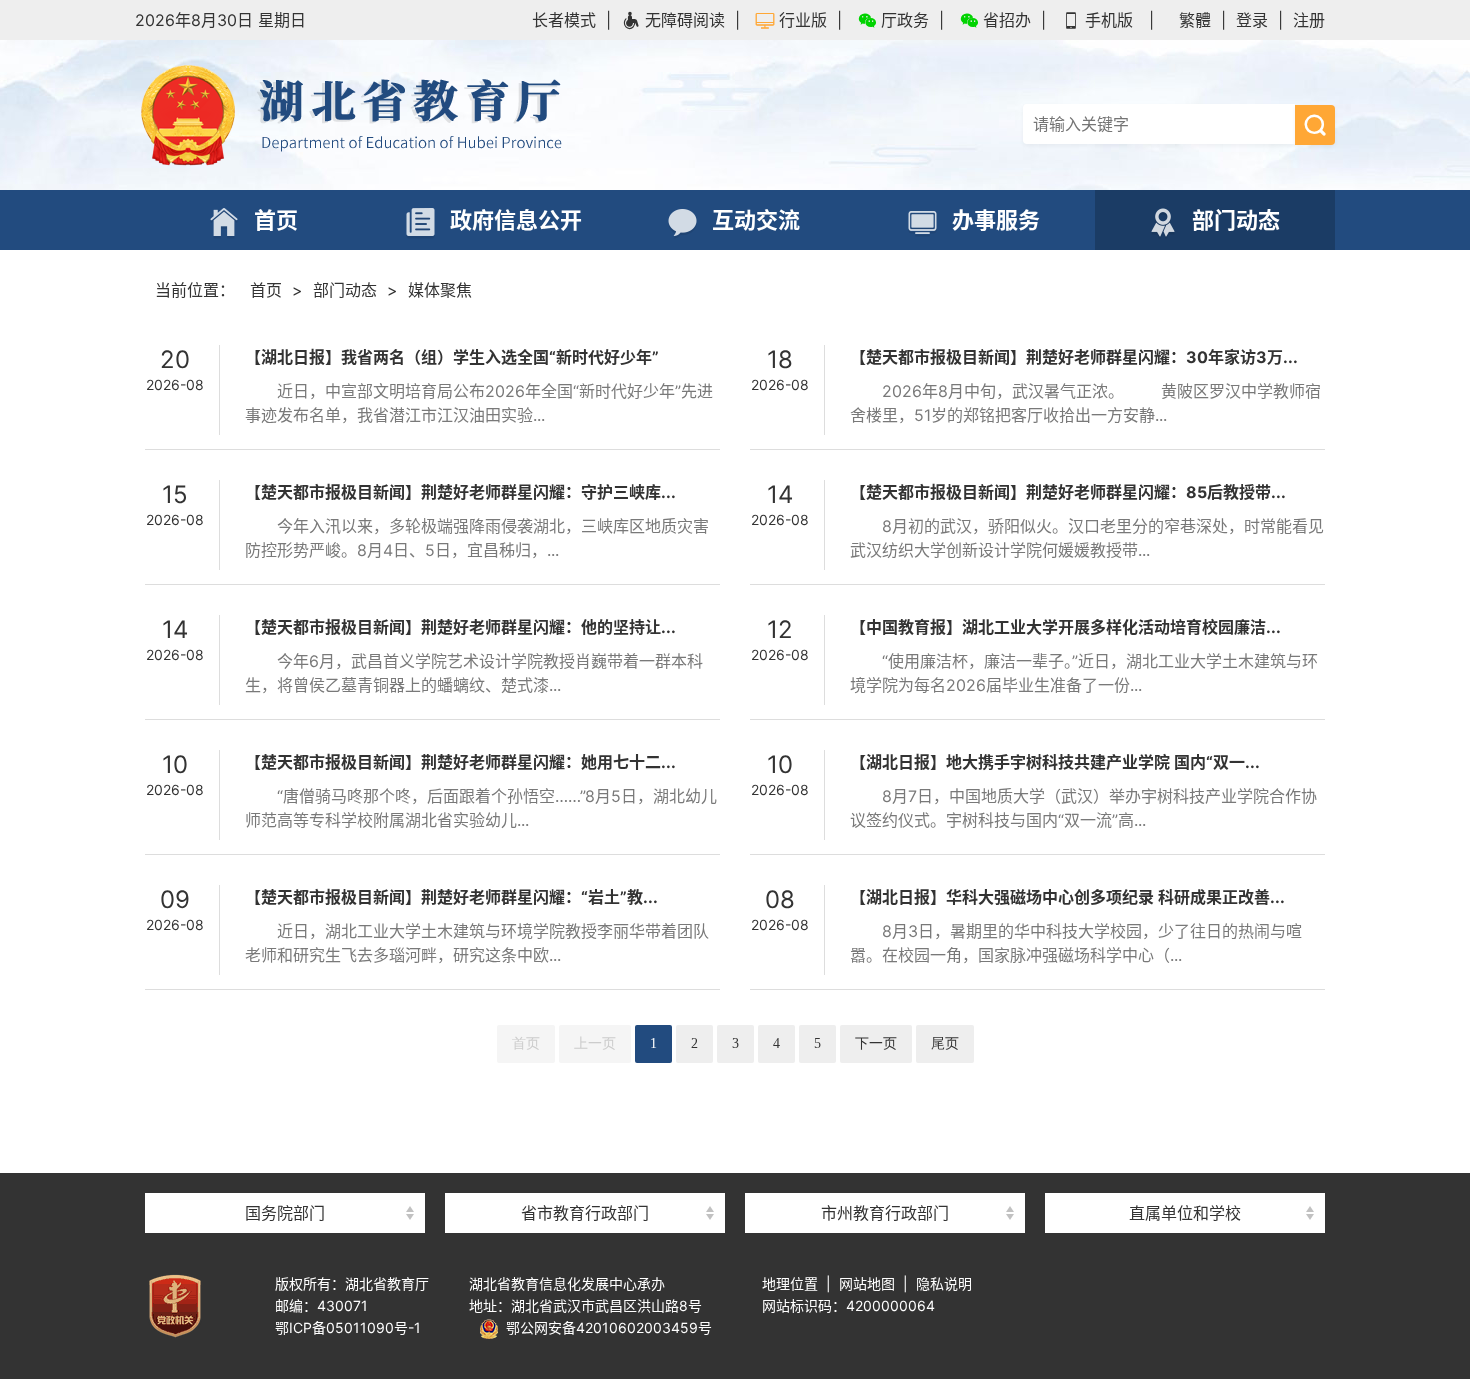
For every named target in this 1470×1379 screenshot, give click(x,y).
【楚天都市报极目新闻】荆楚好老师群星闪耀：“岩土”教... (451, 897)
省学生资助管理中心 (1185, 1177)
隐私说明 (944, 1283)
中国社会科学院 (285, 1097)
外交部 (285, 1137)
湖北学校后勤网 (1185, 1137)
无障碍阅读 (685, 20)
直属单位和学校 (1185, 1213)
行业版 (803, 20)
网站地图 (867, 1283)
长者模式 (564, 20)
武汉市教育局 (885, 1097)
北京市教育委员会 (585, 1097)
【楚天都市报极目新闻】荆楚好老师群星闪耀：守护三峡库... (460, 492)
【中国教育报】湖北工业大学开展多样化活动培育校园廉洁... (1065, 627)
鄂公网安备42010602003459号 (605, 1327)
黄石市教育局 (885, 1137)
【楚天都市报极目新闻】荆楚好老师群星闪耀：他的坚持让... (460, 627)
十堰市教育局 (885, 1177)
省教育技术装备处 (1185, 1097)
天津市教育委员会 (585, 1137)
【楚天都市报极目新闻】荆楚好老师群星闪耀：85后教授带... (1068, 492)
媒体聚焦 (440, 290)
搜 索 (1315, 125)
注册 (1309, 20)
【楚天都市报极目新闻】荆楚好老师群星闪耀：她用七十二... (460, 762)
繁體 (1195, 20)
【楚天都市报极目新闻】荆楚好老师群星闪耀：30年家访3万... (1074, 357)
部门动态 (345, 290)
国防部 (285, 1177)
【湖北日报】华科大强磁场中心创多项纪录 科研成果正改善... (1067, 897)
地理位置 (790, 1283)
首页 (266, 290)
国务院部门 (285, 1213)
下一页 (876, 1043)
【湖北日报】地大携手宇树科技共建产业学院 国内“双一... (1055, 762)
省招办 (1007, 20)
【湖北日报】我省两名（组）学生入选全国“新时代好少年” (452, 357)
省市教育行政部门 (585, 1213)
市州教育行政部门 (885, 1213)
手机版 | (1119, 20)
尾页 (945, 1043)
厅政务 (905, 20)
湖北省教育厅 (435, 115)
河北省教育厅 (585, 1177)
